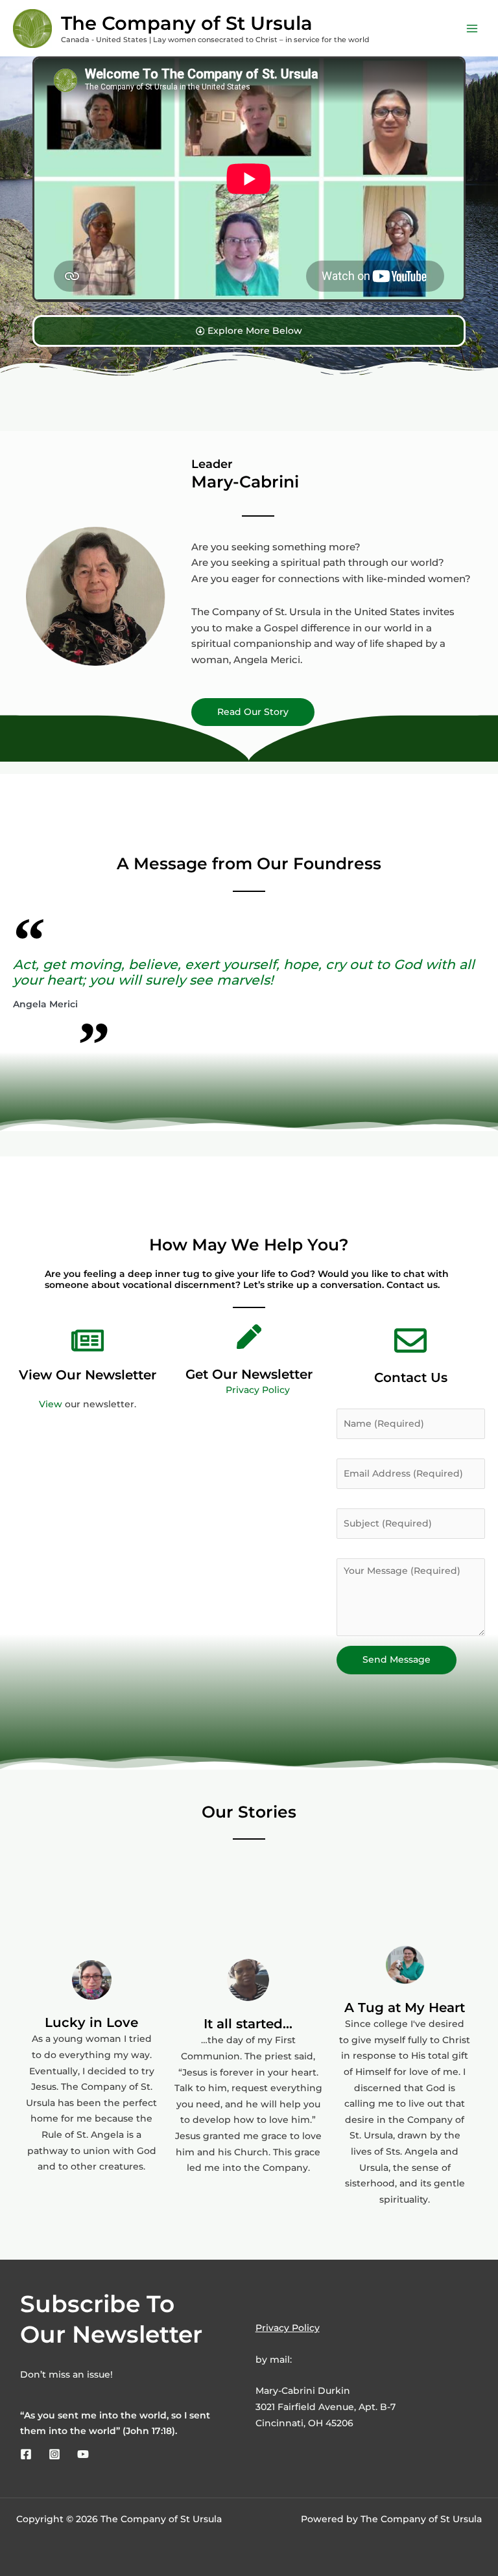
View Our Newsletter (88, 1375)
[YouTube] (83, 2454)
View (51, 1404)
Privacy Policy (258, 1390)
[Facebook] (26, 2454)
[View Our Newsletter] (88, 1341)
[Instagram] (54, 2454)
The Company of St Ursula (187, 23)
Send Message (397, 1659)
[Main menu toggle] (472, 28)
